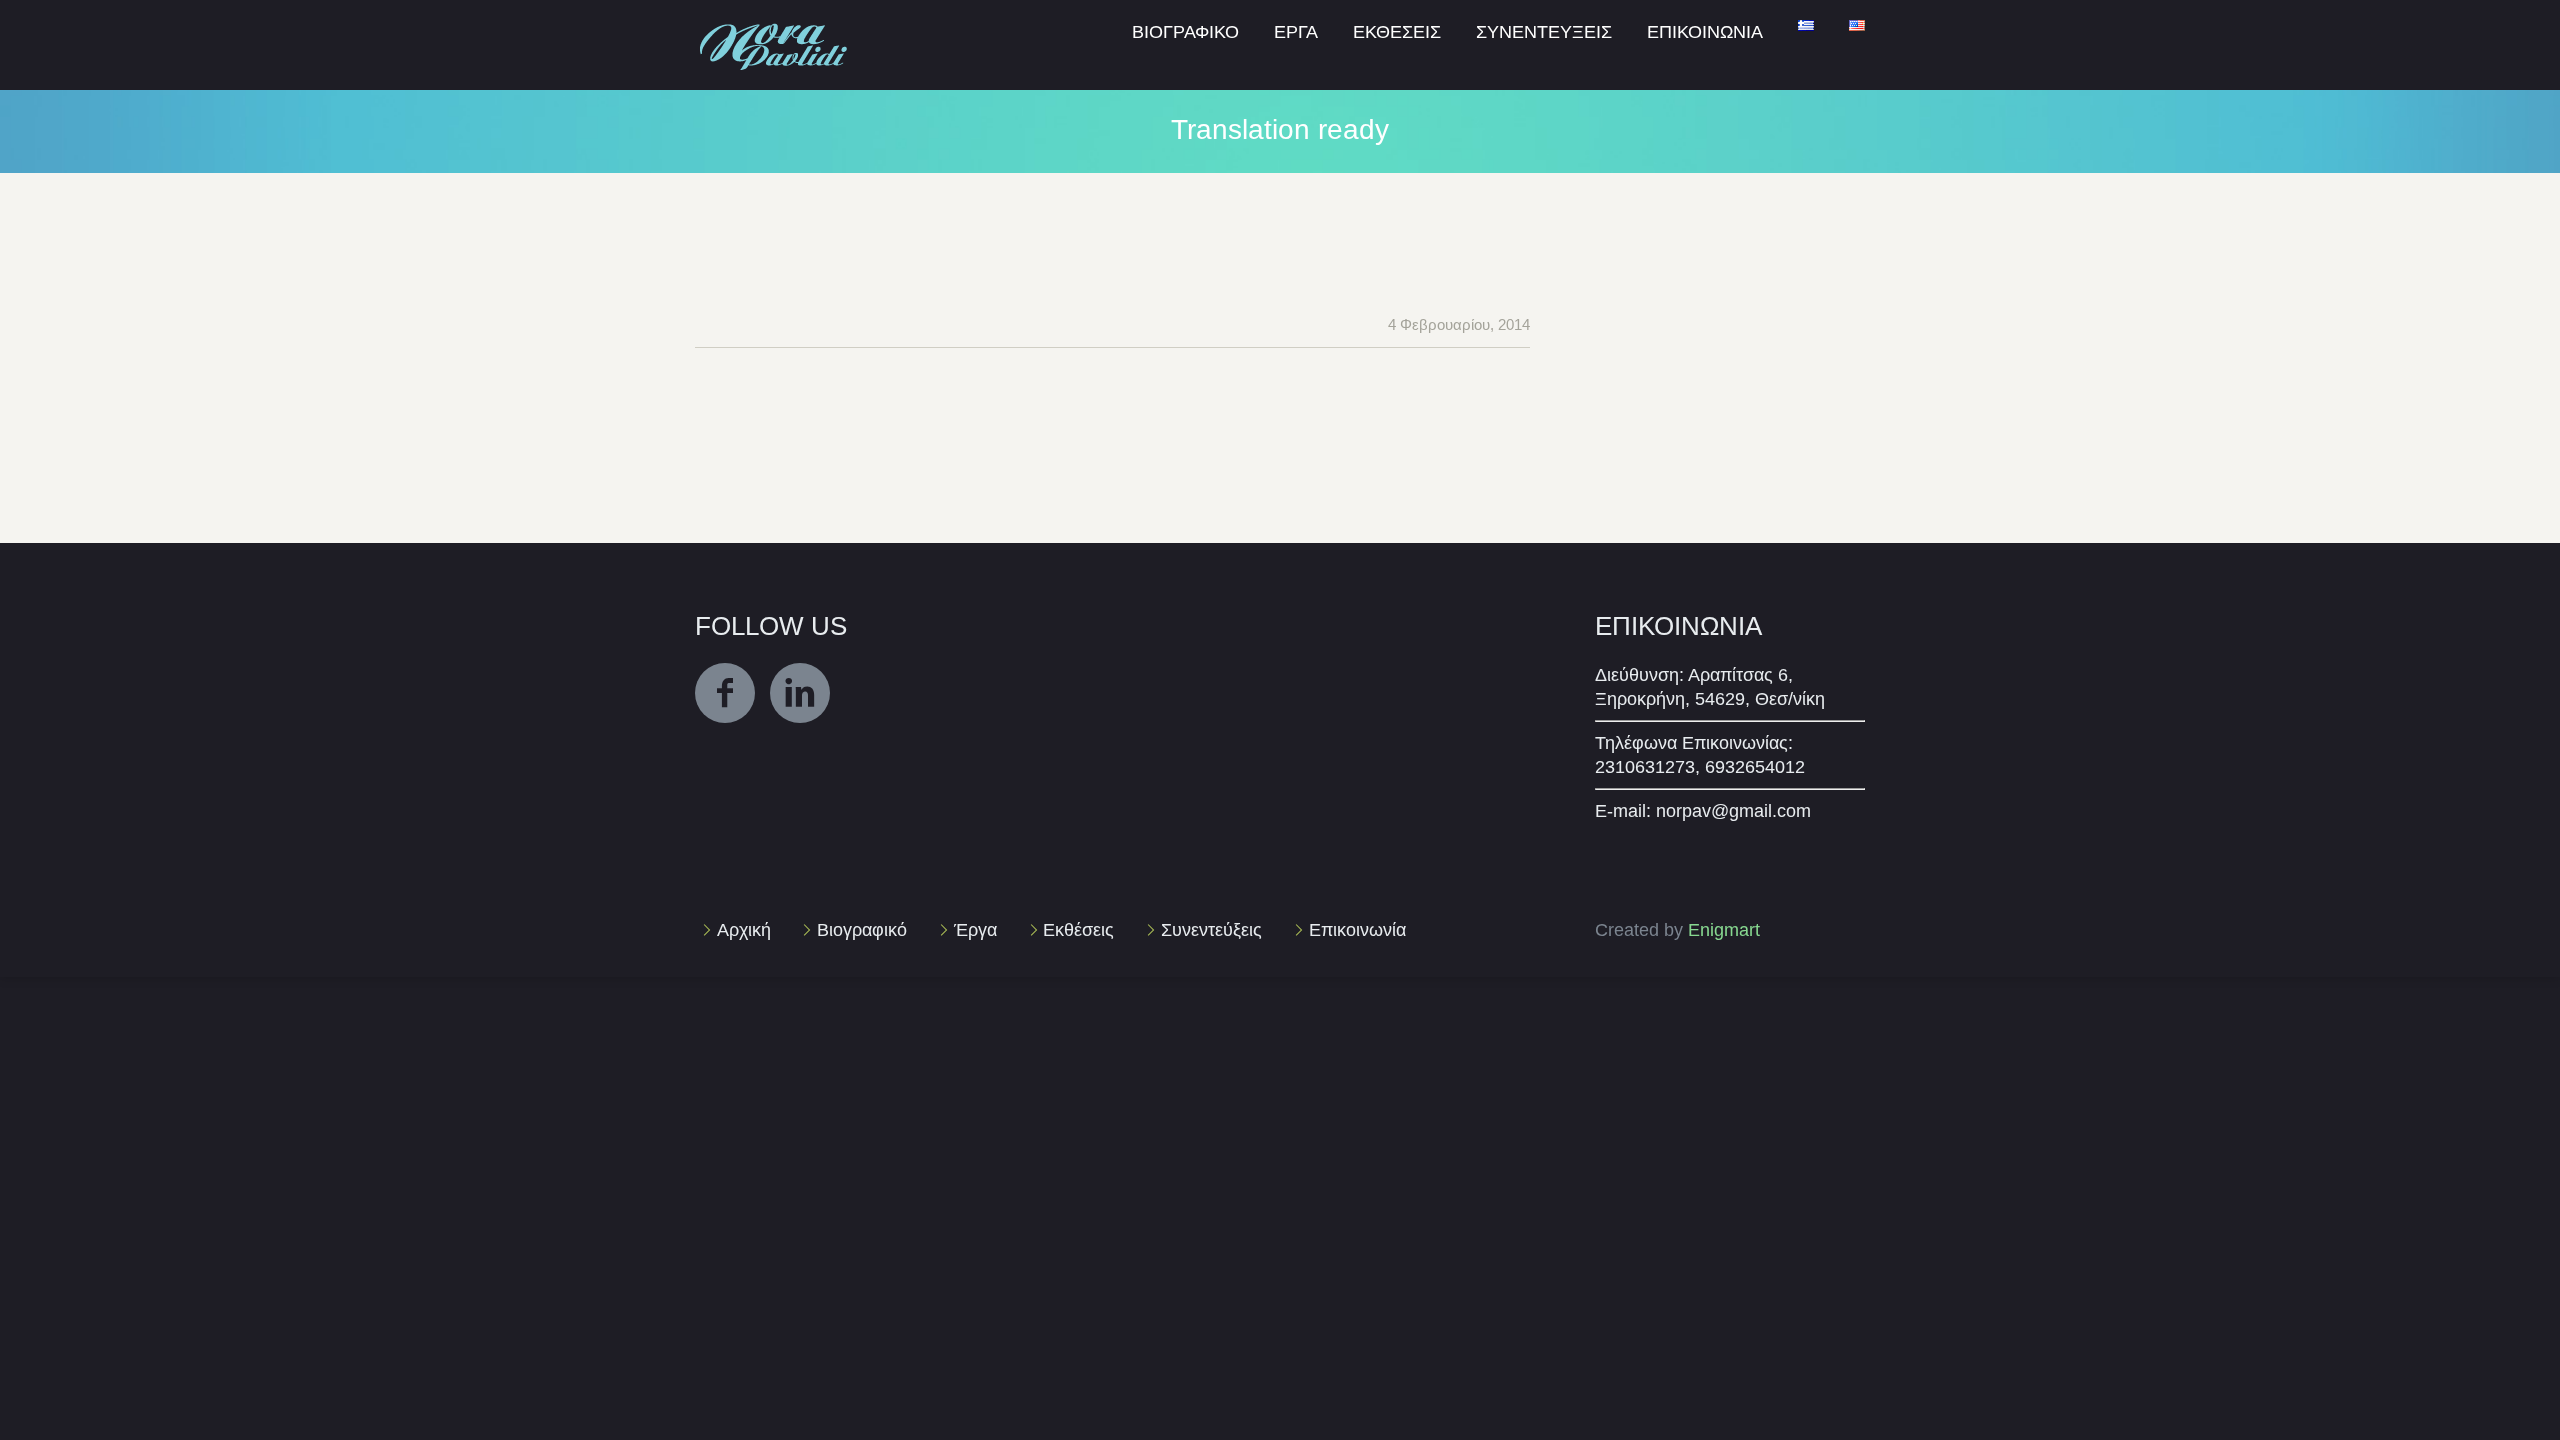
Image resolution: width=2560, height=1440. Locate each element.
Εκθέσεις (1078, 930)
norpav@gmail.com (1733, 811)
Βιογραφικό (862, 930)
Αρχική (744, 930)
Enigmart (1724, 930)
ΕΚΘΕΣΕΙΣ (1397, 32)
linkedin (800, 693)
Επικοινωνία (1357, 930)
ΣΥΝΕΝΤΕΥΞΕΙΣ (1544, 32)
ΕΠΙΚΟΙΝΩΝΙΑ (1705, 32)
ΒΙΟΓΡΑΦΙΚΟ (1185, 32)
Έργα (975, 930)
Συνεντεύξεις (1211, 930)
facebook (725, 693)
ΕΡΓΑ (1296, 32)
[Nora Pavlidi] (775, 23)
